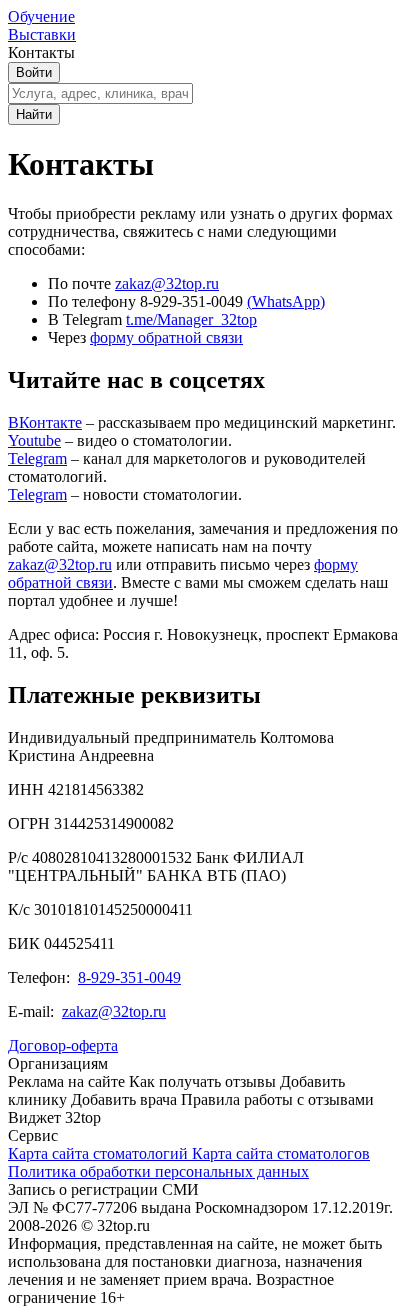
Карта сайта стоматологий (100, 1153)
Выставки (42, 34)
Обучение (41, 16)
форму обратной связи (166, 337)
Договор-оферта (63, 1045)
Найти (34, 114)
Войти (34, 72)
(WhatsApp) (286, 301)
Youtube (34, 440)
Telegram (37, 458)
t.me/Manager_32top (191, 319)
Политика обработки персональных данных (158, 1171)
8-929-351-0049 (129, 977)
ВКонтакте (45, 422)
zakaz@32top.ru (167, 283)
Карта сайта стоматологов (281, 1153)
